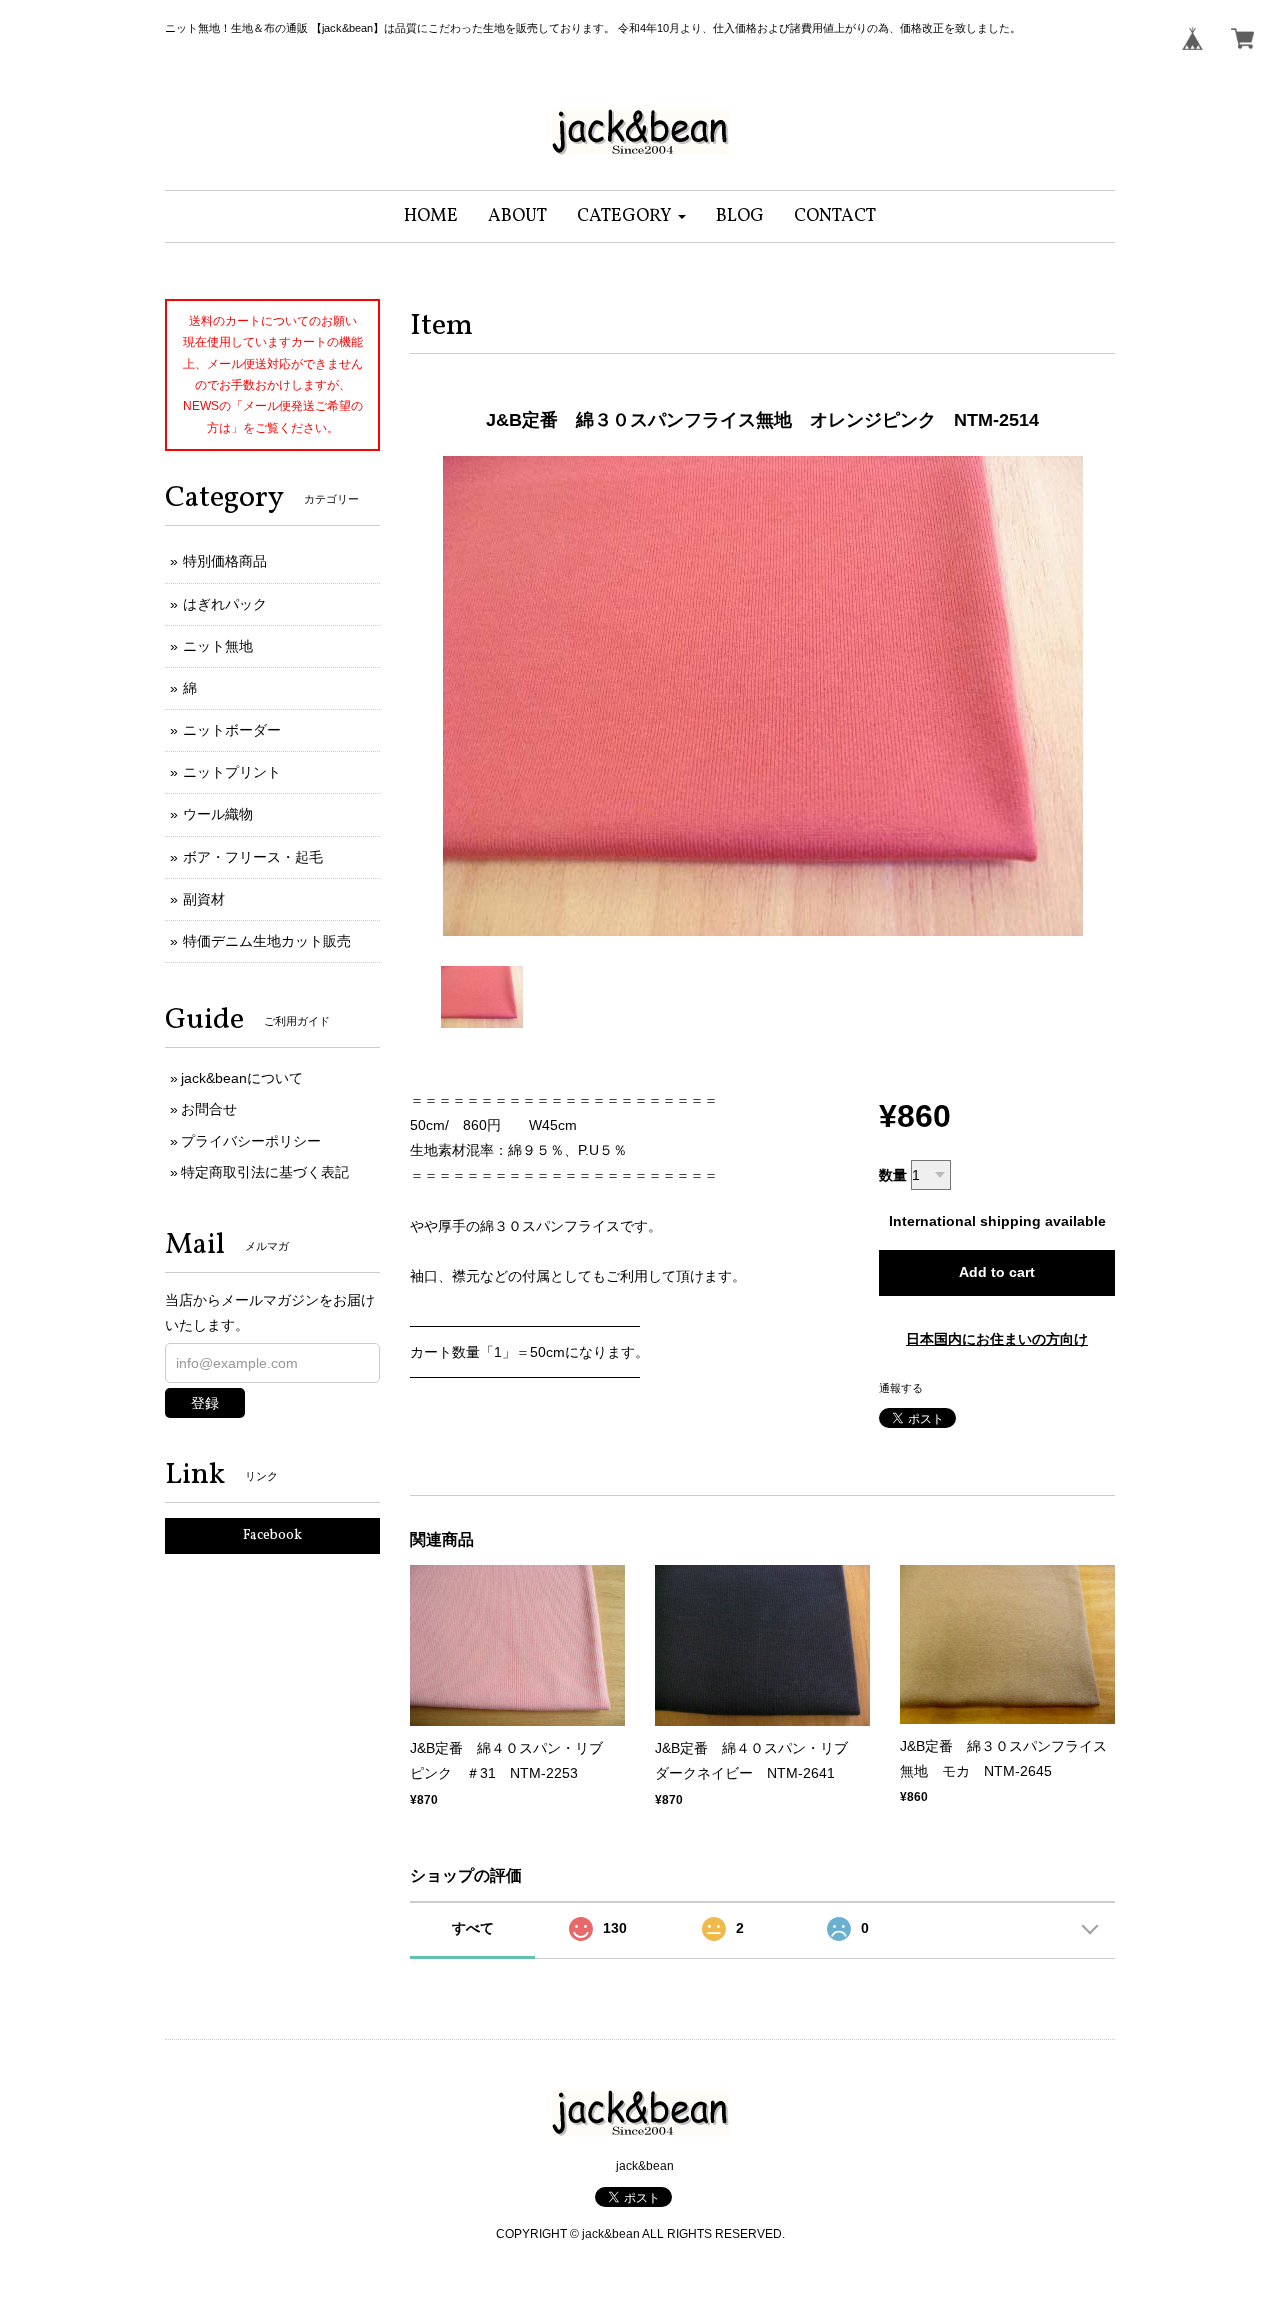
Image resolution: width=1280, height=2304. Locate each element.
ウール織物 (218, 814)
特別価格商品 (225, 561)
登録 (205, 1403)
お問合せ (209, 1109)
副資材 (204, 899)
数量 (893, 1175)
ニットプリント (232, 772)
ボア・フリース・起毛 (253, 857)
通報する (901, 1388)
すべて (473, 1928)
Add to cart (997, 1272)
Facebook (272, 1535)
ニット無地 (218, 646)
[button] (631, 216)
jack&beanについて (242, 1078)
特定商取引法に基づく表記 (265, 1172)
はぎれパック (225, 604)
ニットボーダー (232, 730)
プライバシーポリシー (251, 1141)
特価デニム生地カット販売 (267, 941)
